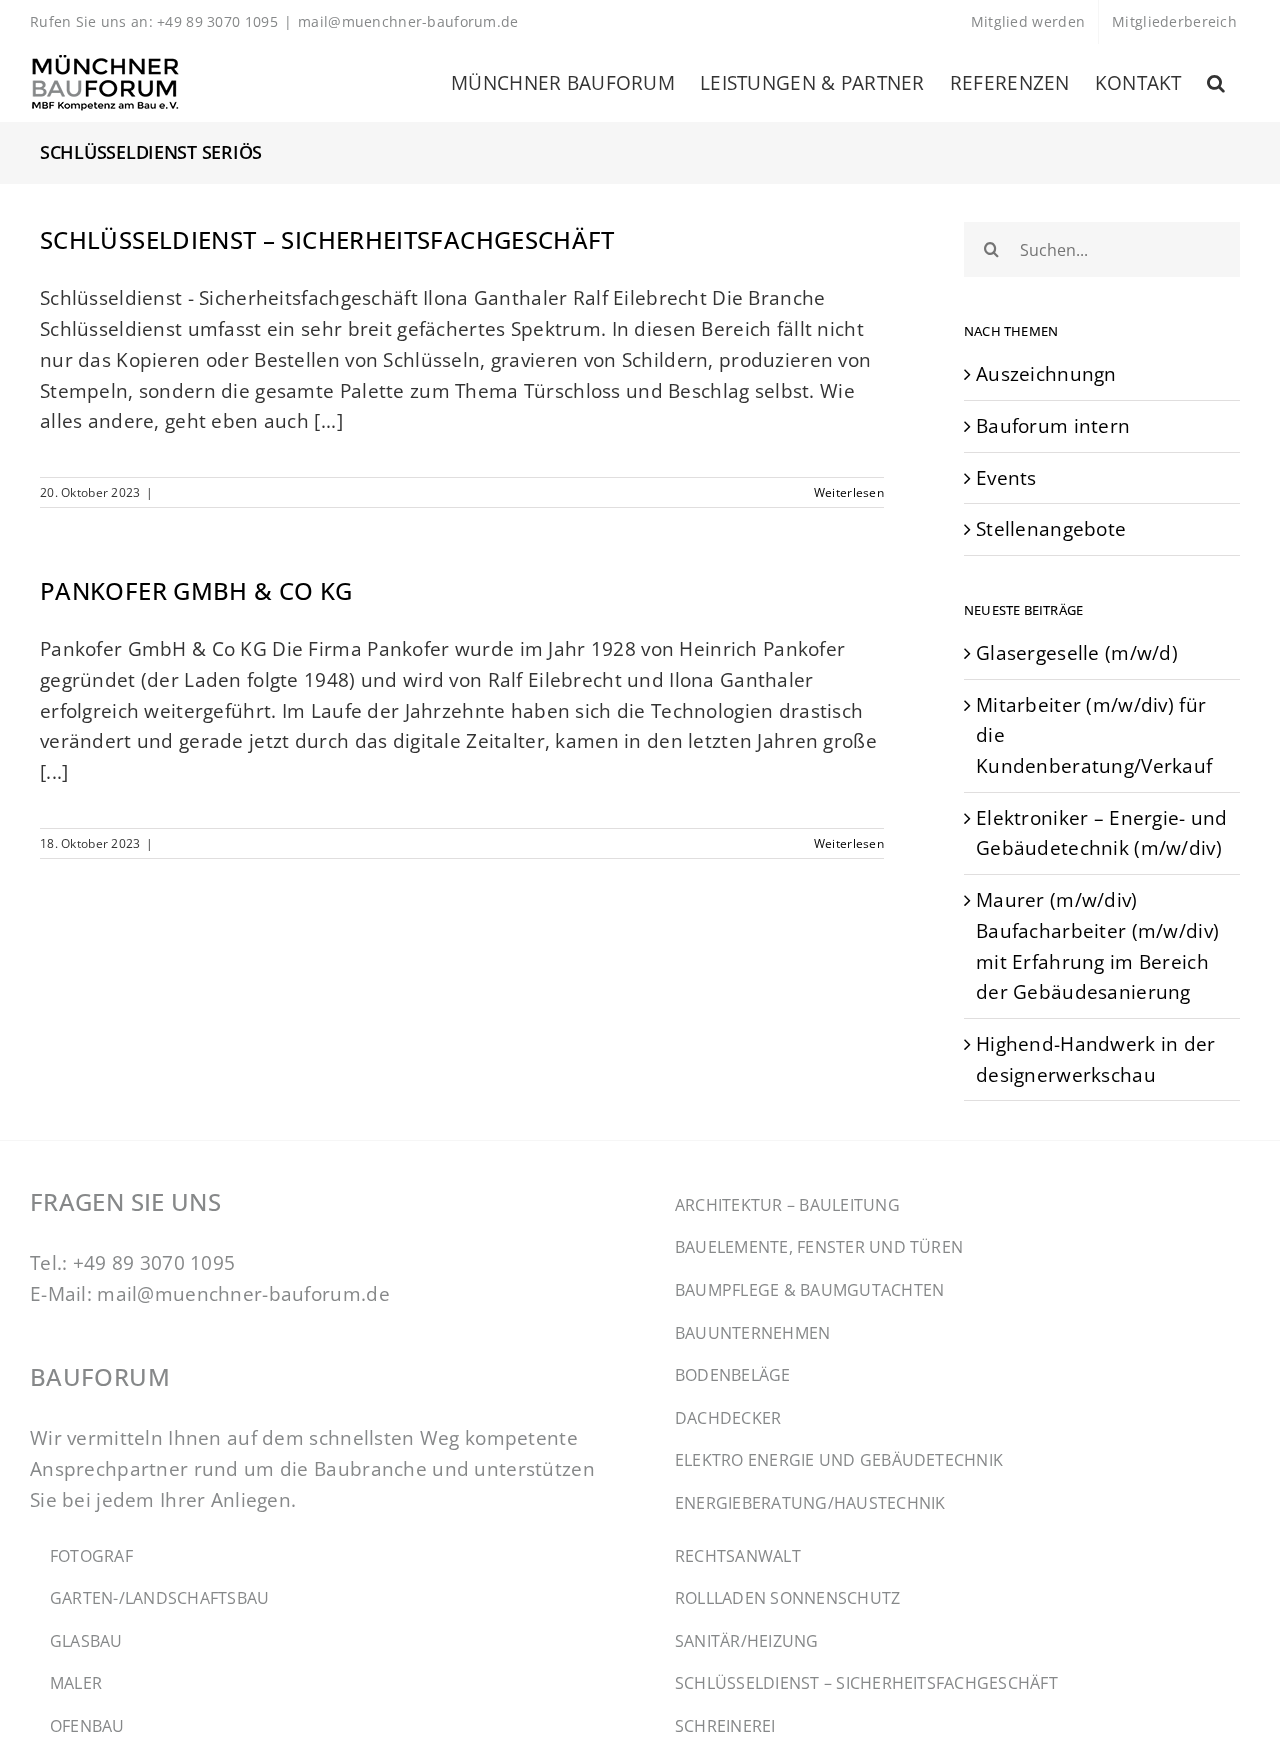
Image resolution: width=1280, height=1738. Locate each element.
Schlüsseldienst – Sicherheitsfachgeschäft (327, 239)
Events (1006, 477)
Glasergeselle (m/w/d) (1077, 652)
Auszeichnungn (1046, 373)
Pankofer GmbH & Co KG (196, 590)
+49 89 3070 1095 (154, 1262)
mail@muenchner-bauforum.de (408, 21)
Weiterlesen (849, 492)
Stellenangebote (1051, 528)
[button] (1216, 83)
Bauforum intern (1053, 425)
